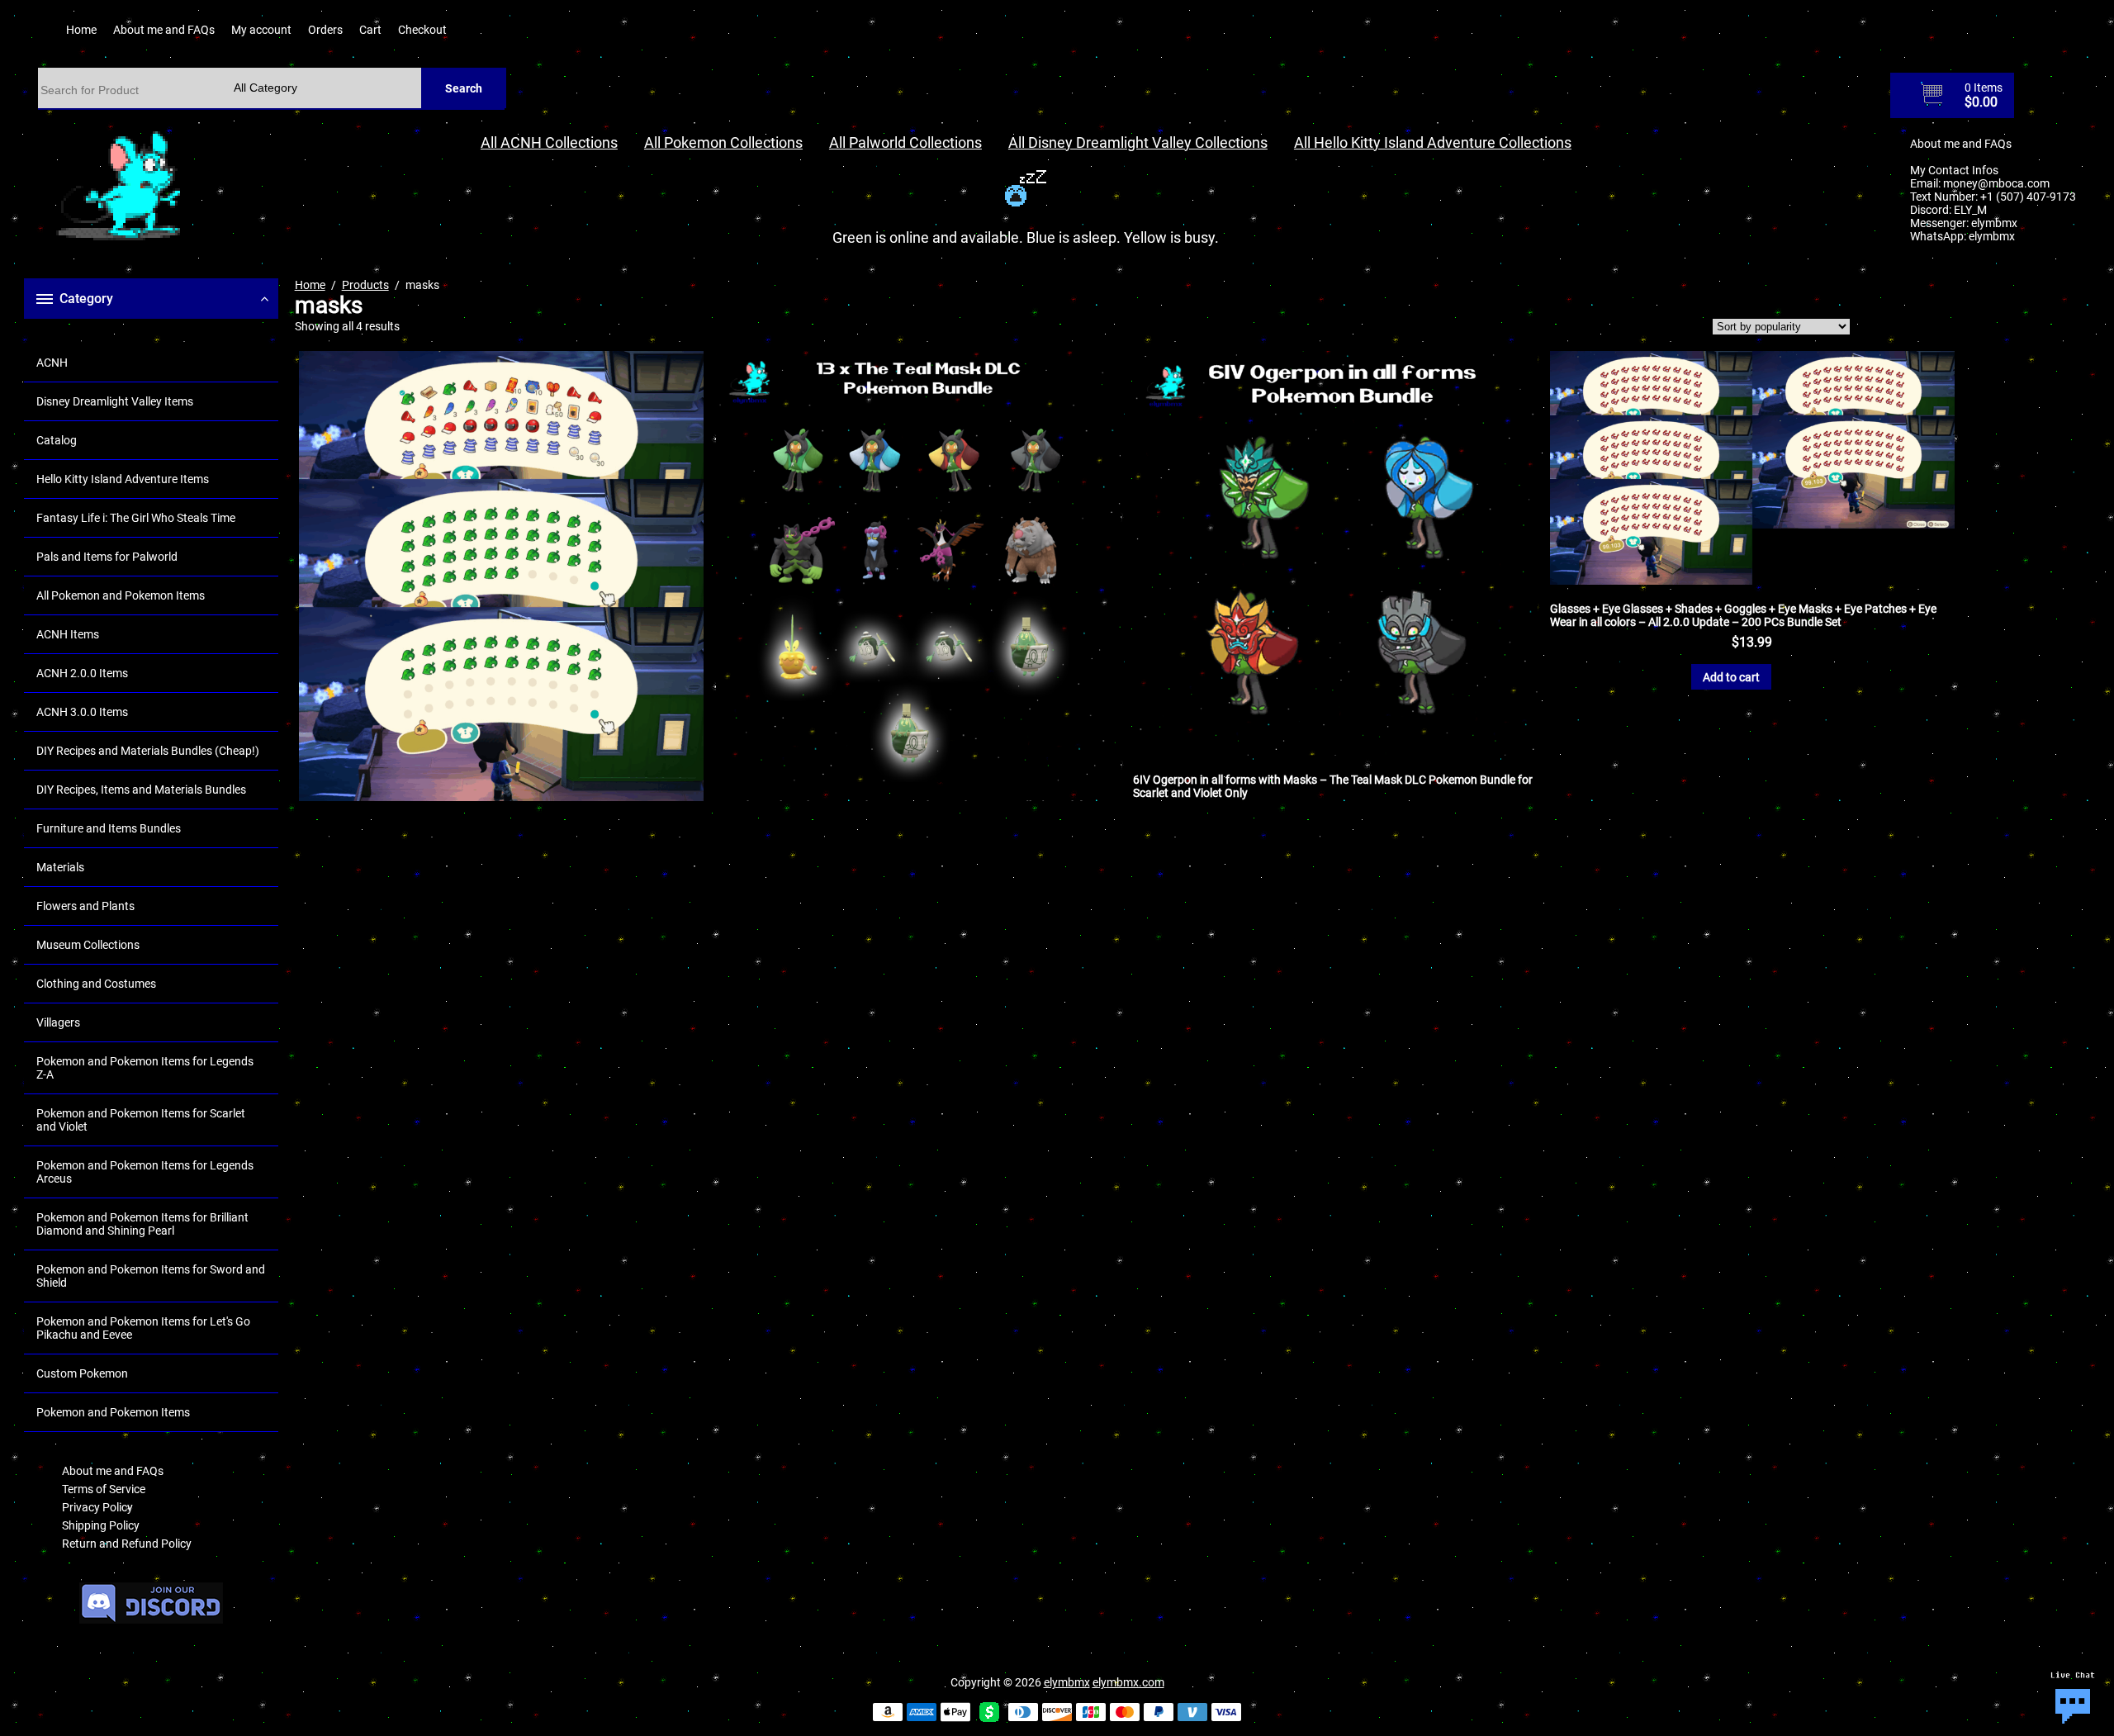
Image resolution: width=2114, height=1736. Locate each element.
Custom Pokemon (82, 1373)
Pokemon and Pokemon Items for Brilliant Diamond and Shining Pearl (142, 1224)
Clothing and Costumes (96, 984)
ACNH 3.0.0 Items (82, 712)
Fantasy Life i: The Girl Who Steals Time (136, 518)
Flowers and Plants (85, 906)
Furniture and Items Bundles (109, 828)
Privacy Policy (97, 1507)
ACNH (52, 363)
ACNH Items (68, 634)
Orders (325, 30)
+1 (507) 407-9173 (2028, 197)
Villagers (58, 1022)
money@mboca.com (1996, 183)
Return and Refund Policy (127, 1544)
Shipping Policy (101, 1525)
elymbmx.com (1128, 1682)
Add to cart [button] (1731, 677)
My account (261, 30)
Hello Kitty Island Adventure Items (123, 479)
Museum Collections (88, 945)
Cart (370, 30)
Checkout (422, 30)
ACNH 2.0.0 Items (82, 673)
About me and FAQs (164, 30)
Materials (60, 867)
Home (81, 30)
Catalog (57, 440)
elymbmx (1994, 223)
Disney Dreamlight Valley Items (115, 401)
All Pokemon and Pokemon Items (121, 595)
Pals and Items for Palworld (107, 557)
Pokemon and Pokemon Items (113, 1412)
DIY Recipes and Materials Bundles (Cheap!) (148, 751)
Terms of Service (104, 1489)
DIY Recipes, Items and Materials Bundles (141, 790)
